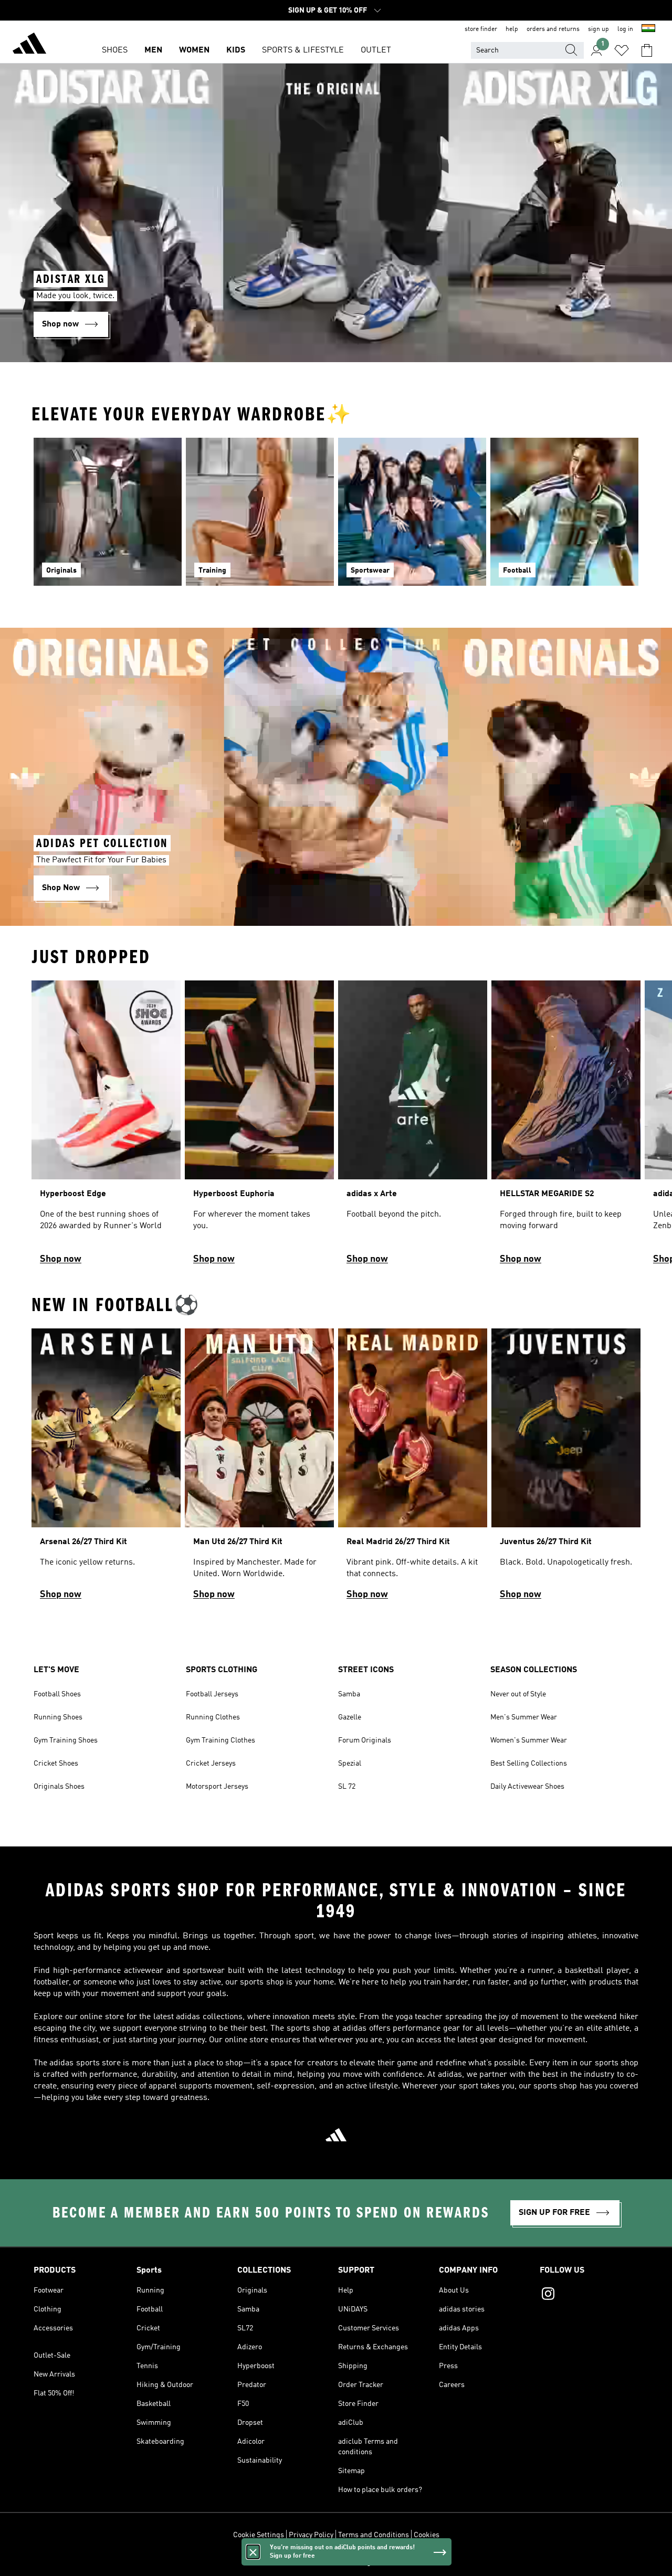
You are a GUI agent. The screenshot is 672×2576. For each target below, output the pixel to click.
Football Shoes (57, 1694)
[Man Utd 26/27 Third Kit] (259, 1469)
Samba (349, 1694)
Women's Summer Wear (529, 1740)
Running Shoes (58, 1717)
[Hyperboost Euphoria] (259, 1127)
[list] (336, 1127)
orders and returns (553, 29)
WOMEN (194, 50)
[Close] (253, 2552)
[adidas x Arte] (413, 1127)
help (512, 29)
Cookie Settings (259, 2535)
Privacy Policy (311, 2535)
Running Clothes (213, 1717)
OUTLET (376, 50)
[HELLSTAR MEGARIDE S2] (566, 1127)
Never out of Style (518, 1694)
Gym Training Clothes (220, 1740)
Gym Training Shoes (66, 1740)
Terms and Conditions (374, 2535)
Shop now (61, 1259)
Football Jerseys (212, 1694)
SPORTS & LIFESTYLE (303, 50)
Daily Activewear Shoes (527, 1787)
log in (625, 29)
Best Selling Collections (529, 1764)
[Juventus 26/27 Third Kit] (566, 1469)
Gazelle (350, 1717)
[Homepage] (29, 45)
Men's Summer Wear (524, 1717)
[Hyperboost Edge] (106, 1127)
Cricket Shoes (56, 1764)
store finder (481, 29)
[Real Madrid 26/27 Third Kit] (413, 1469)
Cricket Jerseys (211, 1764)
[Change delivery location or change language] (648, 29)
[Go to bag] (647, 50)
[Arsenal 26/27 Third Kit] (106, 1469)
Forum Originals (365, 1740)
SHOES (115, 50)
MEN (153, 50)
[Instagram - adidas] (589, 2295)
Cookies (427, 2535)
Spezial (350, 1764)
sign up (598, 29)
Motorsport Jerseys (217, 1787)
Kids (236, 50)
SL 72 (347, 1787)
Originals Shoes (59, 1787)
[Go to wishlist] (622, 50)
